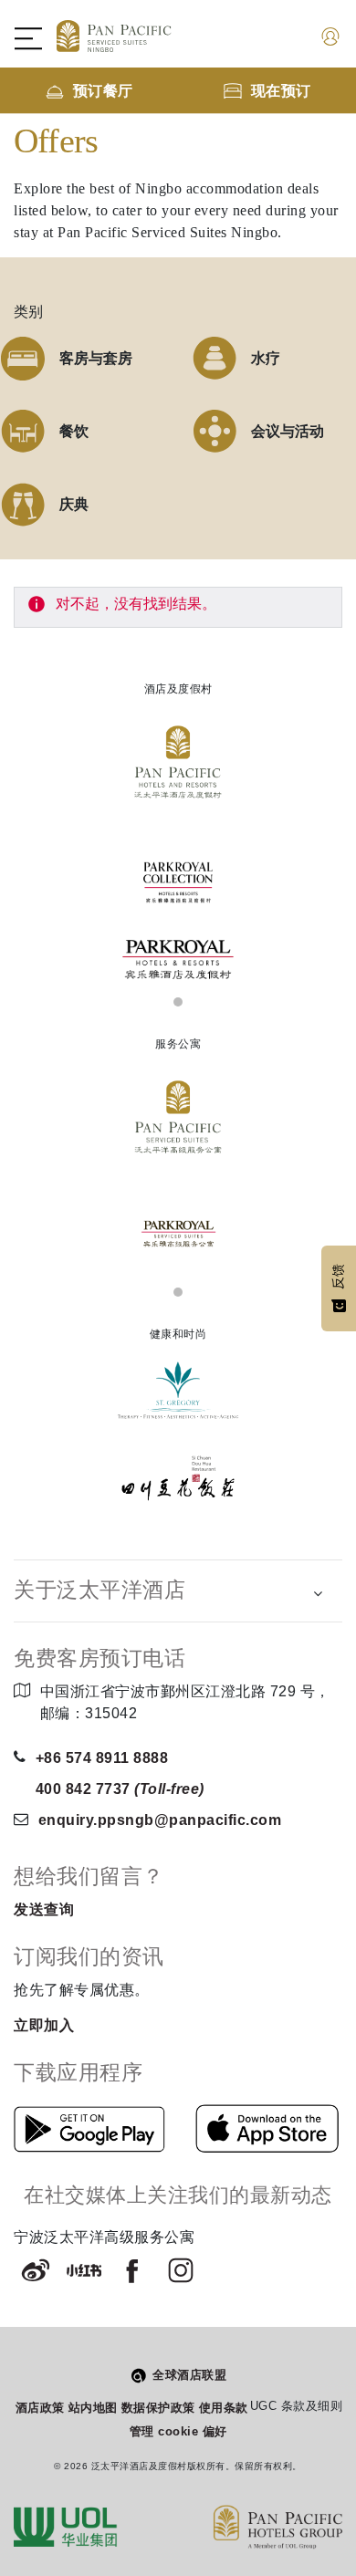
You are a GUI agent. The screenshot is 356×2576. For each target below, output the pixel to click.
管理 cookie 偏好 (178, 2431)
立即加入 (44, 2025)
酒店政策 (40, 2408)
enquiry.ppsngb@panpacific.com (160, 1820)
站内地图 (93, 2408)
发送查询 (44, 1909)
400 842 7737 (120, 1789)
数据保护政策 (158, 2408)
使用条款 (224, 2408)
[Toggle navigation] (37, 38)
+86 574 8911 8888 (102, 1758)
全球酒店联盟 (189, 2375)
